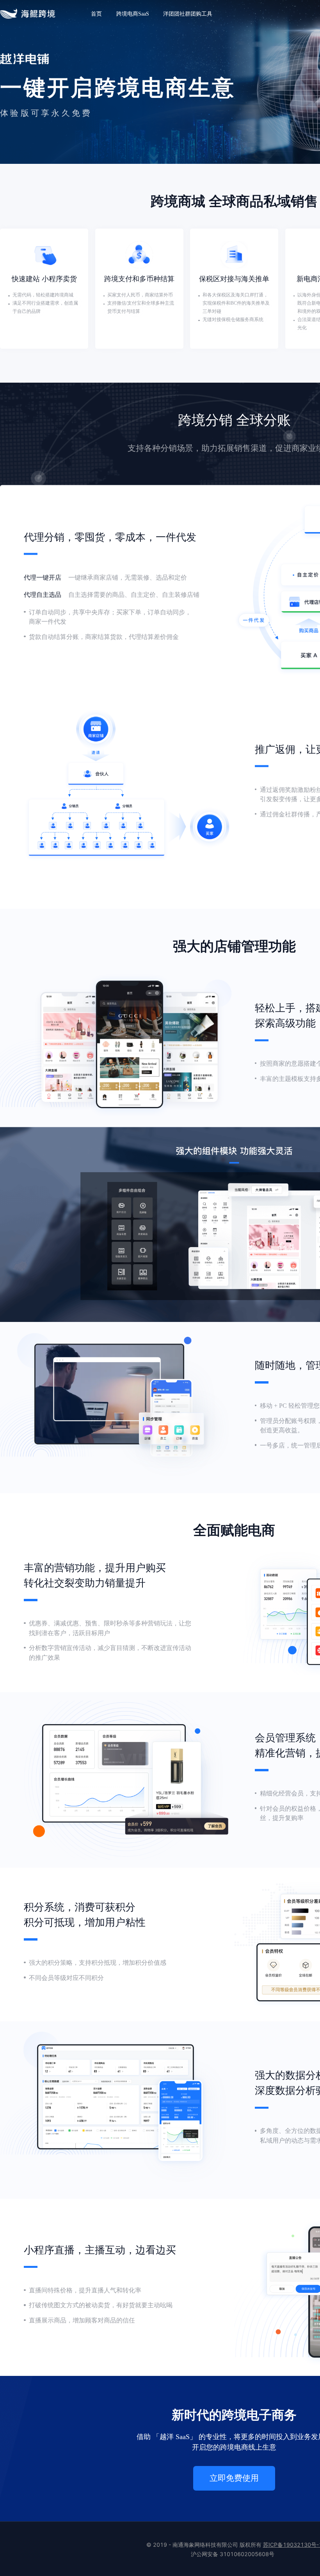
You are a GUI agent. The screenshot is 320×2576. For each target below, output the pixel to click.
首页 (96, 14)
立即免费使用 (234, 2478)
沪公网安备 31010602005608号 (233, 2554)
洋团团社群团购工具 (188, 14)
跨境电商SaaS (133, 14)
